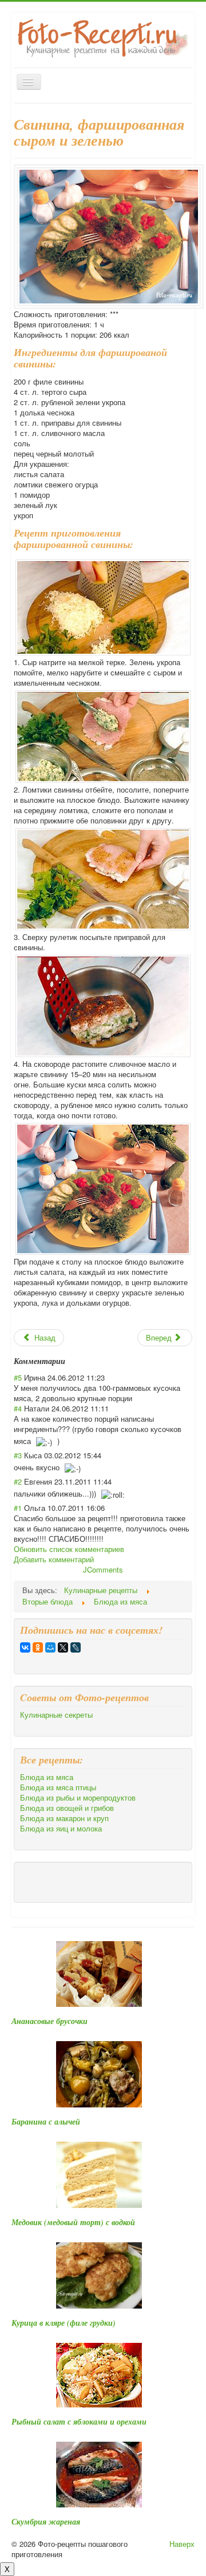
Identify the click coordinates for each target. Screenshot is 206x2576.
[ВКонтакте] (25, 1647)
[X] (63, 1647)
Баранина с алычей (46, 2122)
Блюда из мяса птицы (58, 1787)
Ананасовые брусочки (49, 2021)
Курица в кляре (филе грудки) (64, 2323)
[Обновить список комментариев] (69, 1361)
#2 (18, 1481)
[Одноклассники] (38, 1647)
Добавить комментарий (54, 1559)
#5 (18, 1377)
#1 (18, 1508)
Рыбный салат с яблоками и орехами (79, 2422)
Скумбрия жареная (46, 2522)
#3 (18, 1455)
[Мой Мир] (50, 1647)
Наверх (182, 2544)
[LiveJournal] (76, 1647)
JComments (103, 1569)
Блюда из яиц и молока (61, 1829)
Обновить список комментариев (69, 1549)
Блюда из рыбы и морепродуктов (78, 1798)
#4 (18, 1408)
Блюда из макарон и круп (64, 1818)
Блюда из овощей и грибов (67, 1808)
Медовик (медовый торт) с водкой (73, 2222)
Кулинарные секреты (56, 1715)
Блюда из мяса (47, 1777)
